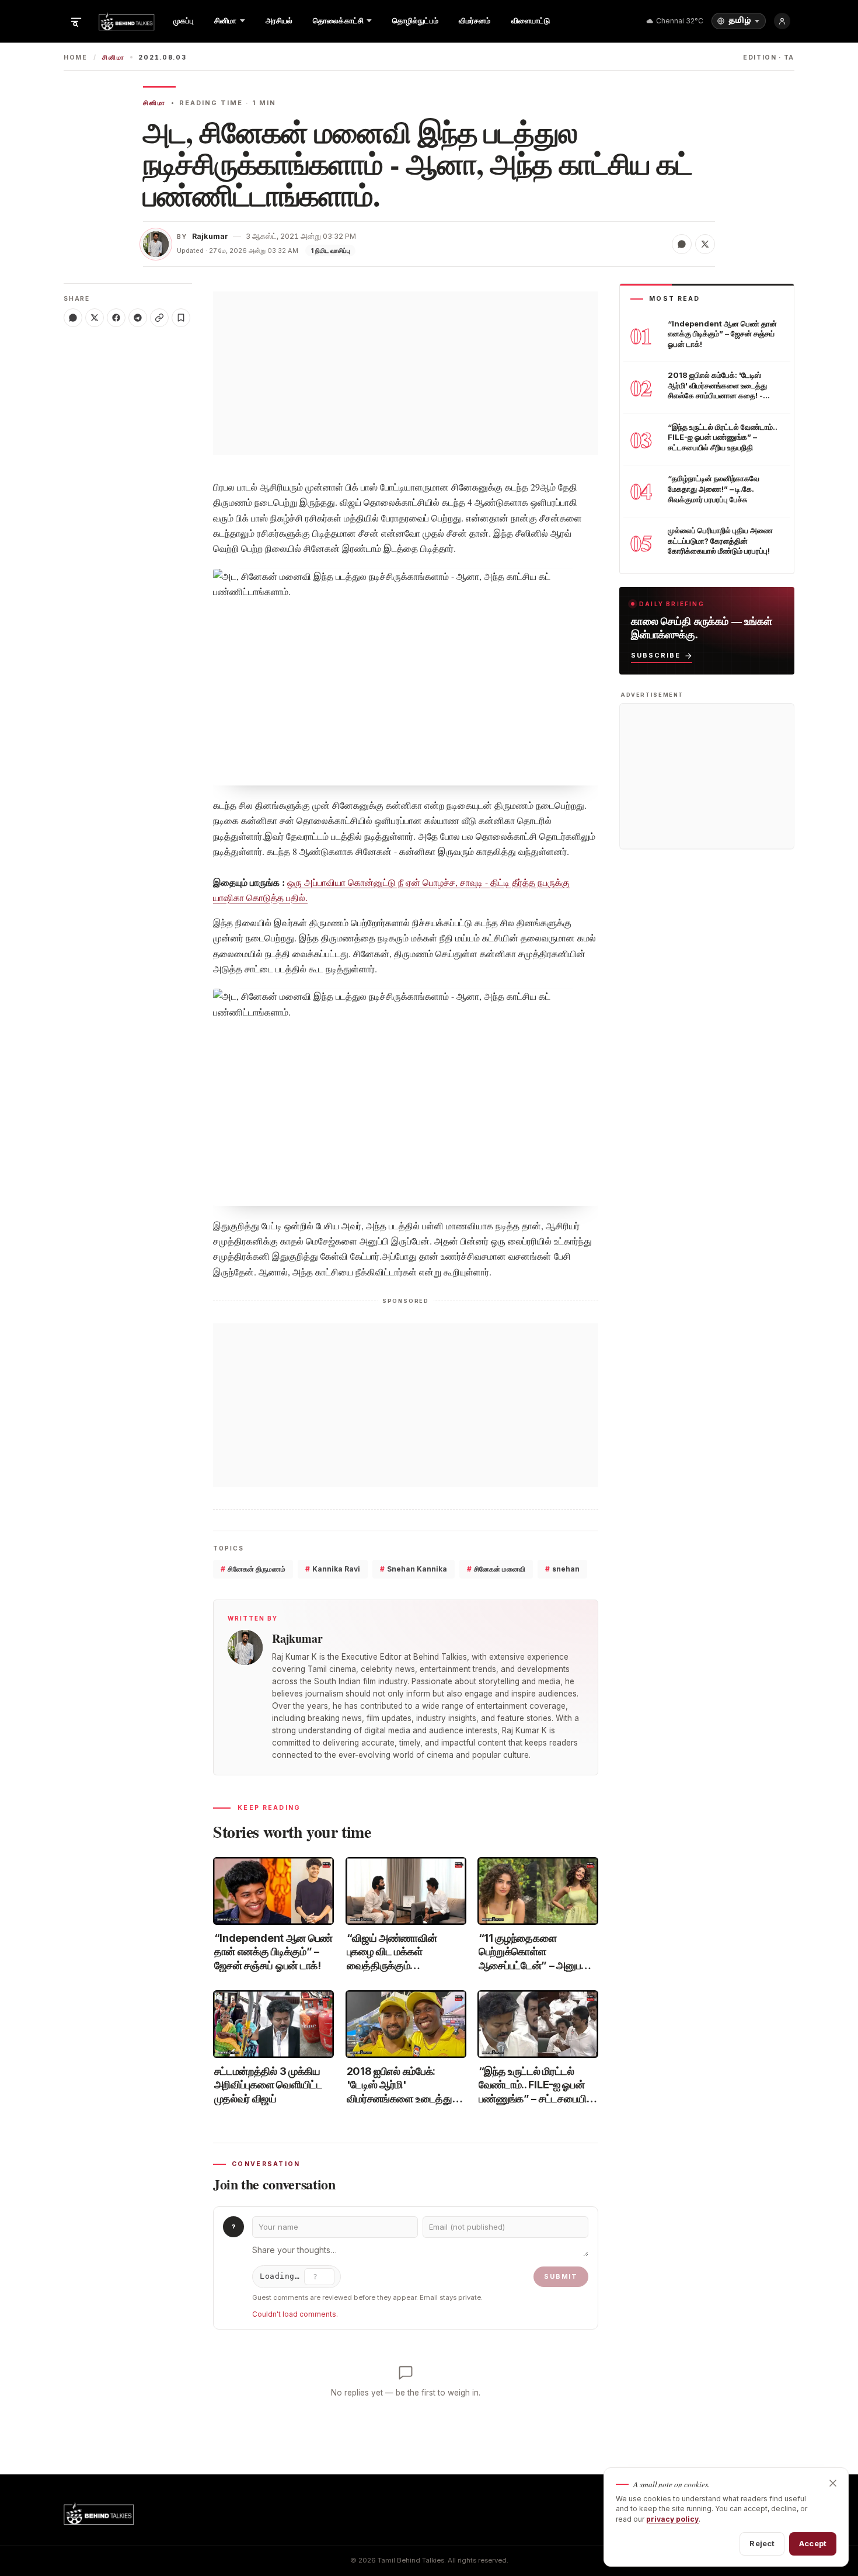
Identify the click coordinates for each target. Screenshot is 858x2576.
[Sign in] (782, 21)
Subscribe (656, 655)
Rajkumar (210, 236)
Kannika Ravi (333, 1569)
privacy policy (672, 2519)
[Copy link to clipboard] (159, 318)
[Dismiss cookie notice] (833, 2483)
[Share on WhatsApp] (682, 244)
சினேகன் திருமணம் (253, 1569)
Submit (561, 2276)
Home (76, 58)
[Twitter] (95, 318)
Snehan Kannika (414, 1569)
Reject (762, 2543)
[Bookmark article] (181, 318)
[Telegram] (138, 318)
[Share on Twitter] (705, 244)
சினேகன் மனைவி (496, 1569)
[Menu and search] (76, 21)
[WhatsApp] (73, 318)
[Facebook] (116, 318)
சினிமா (113, 58)
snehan (562, 1569)
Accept (813, 2543)
